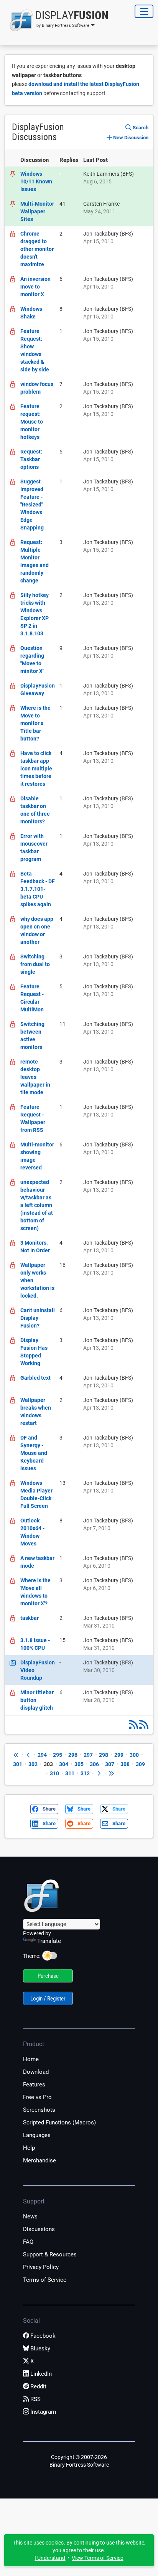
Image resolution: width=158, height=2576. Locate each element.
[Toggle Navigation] (144, 11)
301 (18, 1764)
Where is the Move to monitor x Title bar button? (35, 723)
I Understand (50, 2558)
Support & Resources (50, 2254)
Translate (49, 1941)
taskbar (30, 1618)
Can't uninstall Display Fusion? (38, 1318)
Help (29, 2148)
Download (36, 2072)
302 (33, 1764)
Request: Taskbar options (31, 459)
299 (119, 1755)
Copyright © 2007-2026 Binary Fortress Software (79, 2461)
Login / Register (48, 1999)
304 (64, 1764)
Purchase (48, 1976)
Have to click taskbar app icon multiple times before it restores (36, 769)
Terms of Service (45, 2280)
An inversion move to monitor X (35, 287)
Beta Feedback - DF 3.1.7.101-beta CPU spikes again (38, 889)
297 (88, 1755)
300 (134, 1755)
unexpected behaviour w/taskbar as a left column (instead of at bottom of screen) (37, 1205)
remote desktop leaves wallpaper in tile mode (35, 1077)
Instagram (43, 2412)
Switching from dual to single (35, 964)
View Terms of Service (97, 2558)
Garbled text (35, 1378)
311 (70, 1773)
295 (58, 1755)
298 (104, 1755)
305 (79, 1764)
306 (94, 1764)
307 (110, 1764)
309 (140, 1764)
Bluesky (40, 2348)
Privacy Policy (41, 2267)
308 (125, 1764)
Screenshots (39, 2110)
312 (85, 1773)
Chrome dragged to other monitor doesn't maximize (37, 249)
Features (34, 2085)
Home (31, 2059)
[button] (57, 20)
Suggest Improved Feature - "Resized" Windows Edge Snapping (32, 505)
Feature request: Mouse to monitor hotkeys (32, 422)
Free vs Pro (37, 2097)
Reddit (38, 2386)
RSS (35, 2399)
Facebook (43, 2336)
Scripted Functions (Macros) (59, 2122)
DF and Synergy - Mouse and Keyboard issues (34, 1453)
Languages (37, 2135)
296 (73, 1755)
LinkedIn (41, 2374)
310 (54, 1773)
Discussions (39, 2229)
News (30, 2216)
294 (42, 1755)
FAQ (28, 2242)
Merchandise (39, 2160)
